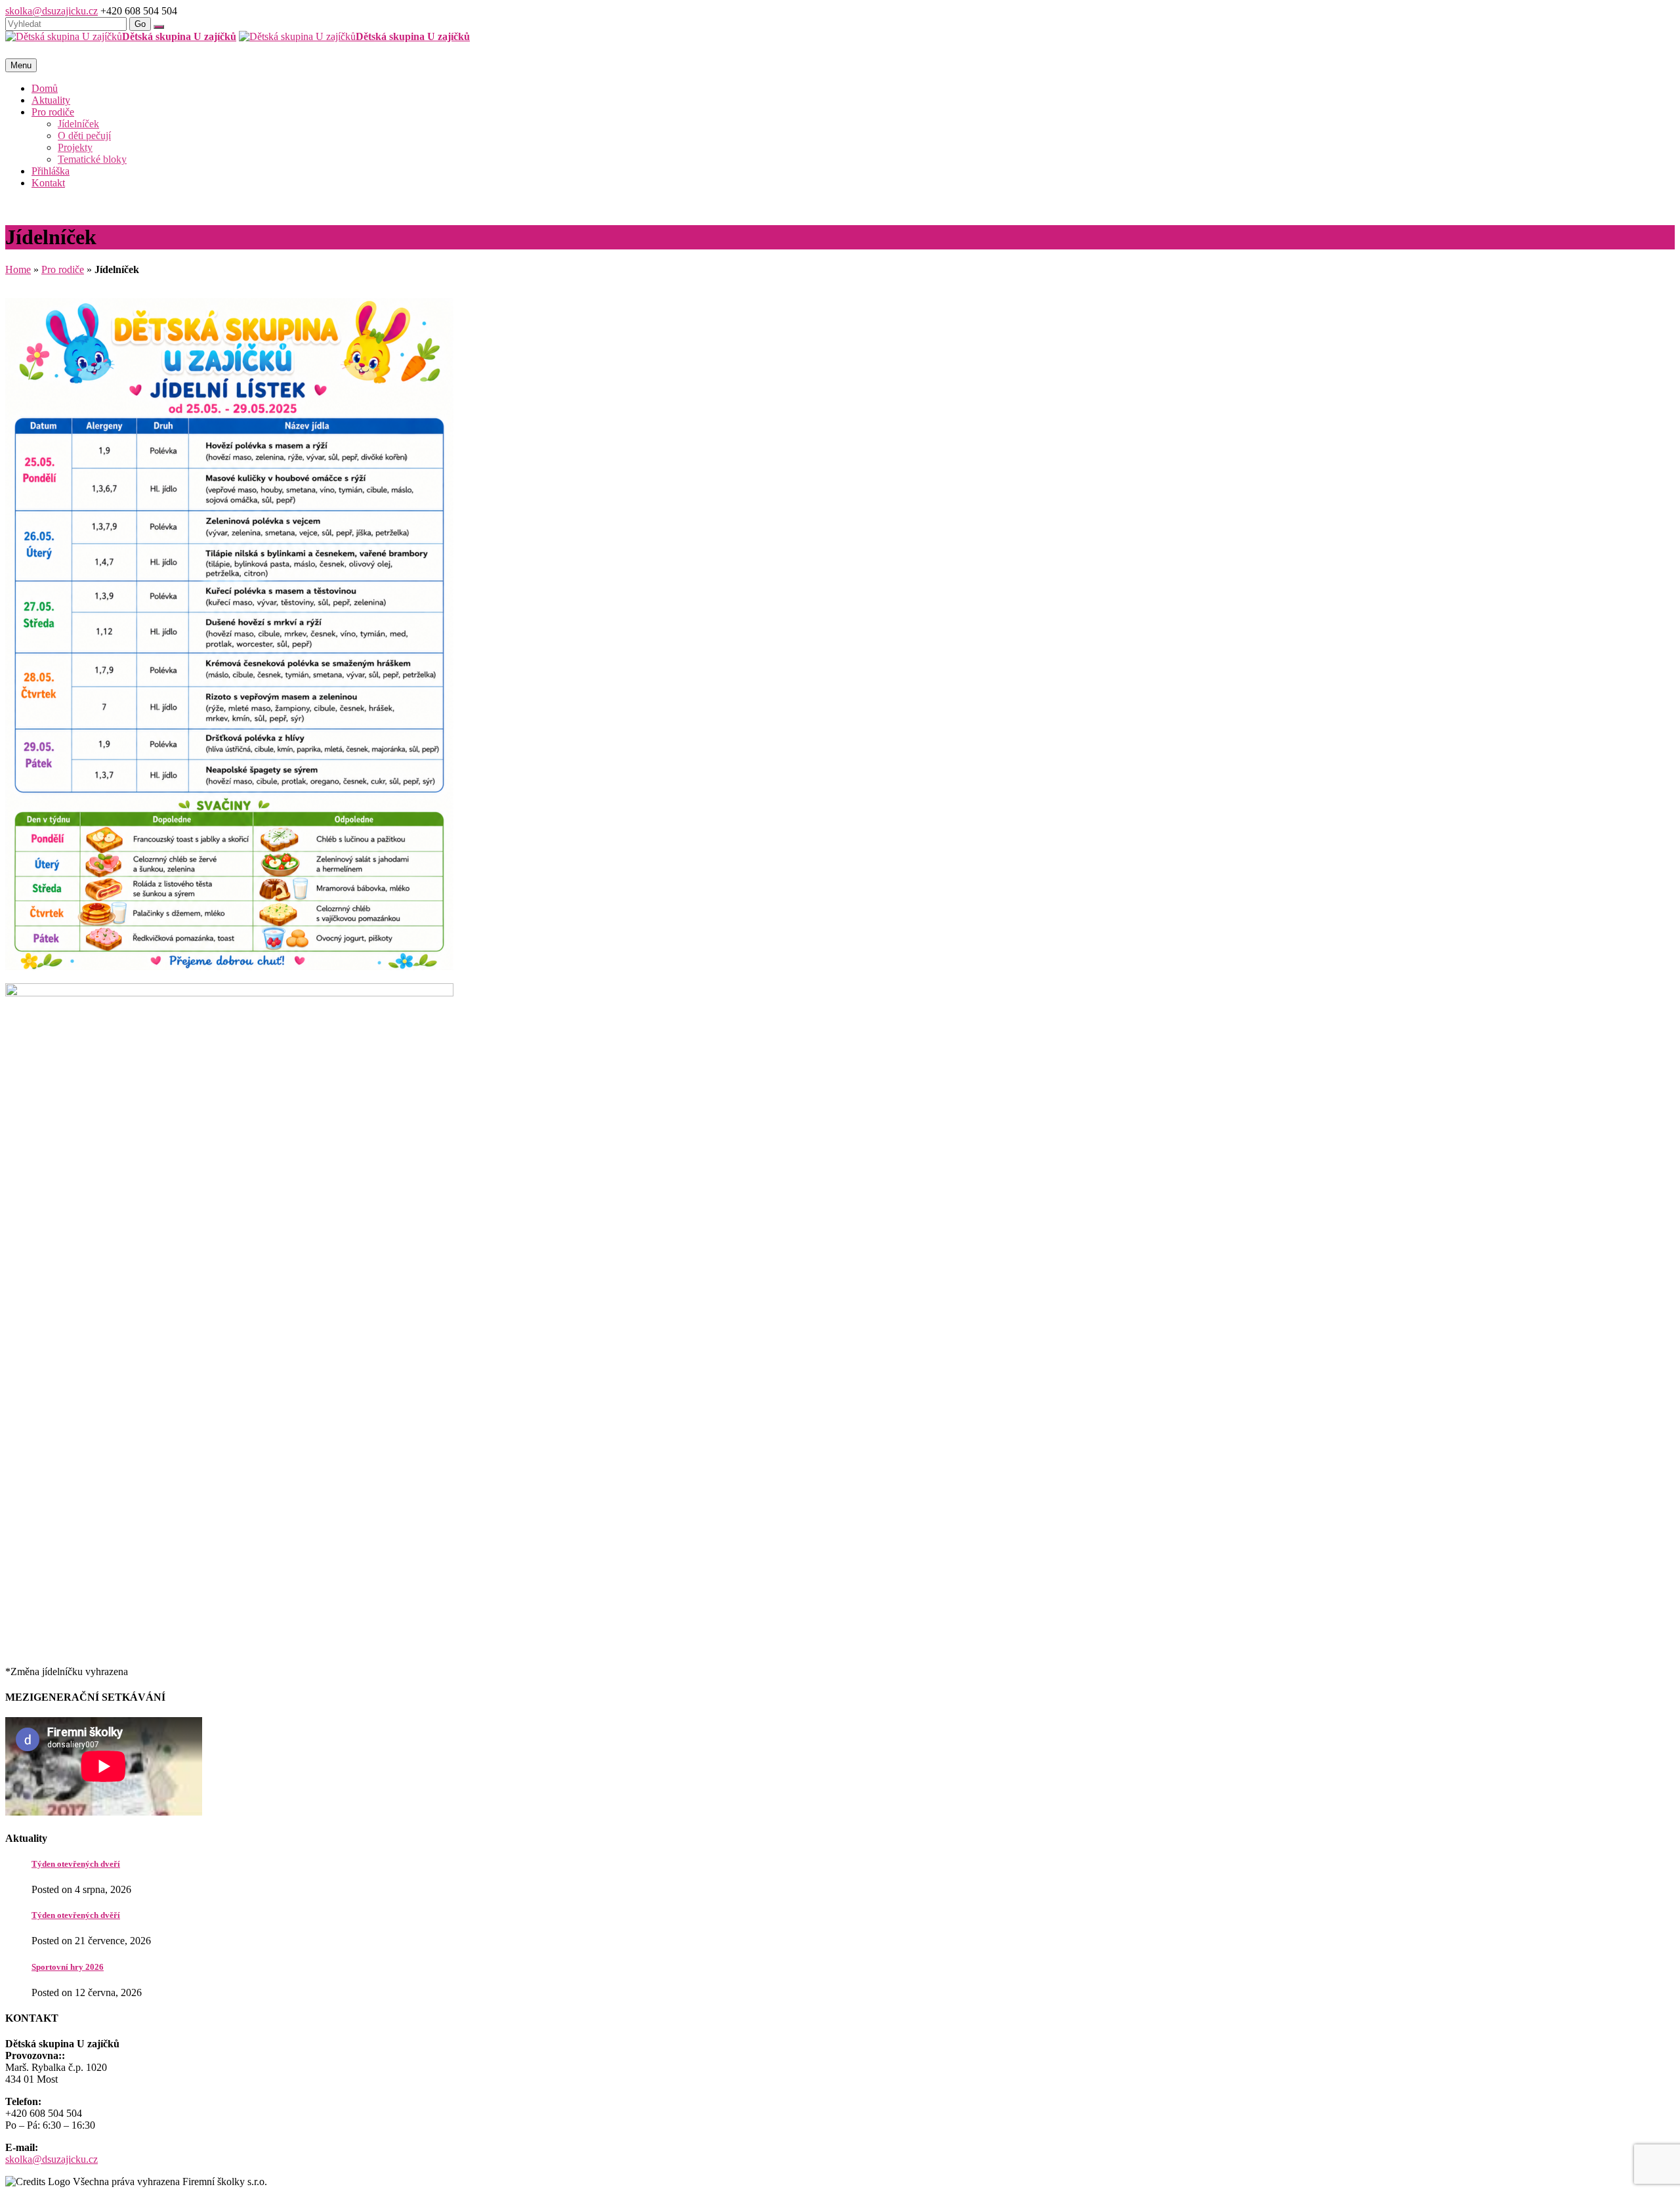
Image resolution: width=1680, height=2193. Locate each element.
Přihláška (51, 171)
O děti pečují (84, 136)
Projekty (75, 147)
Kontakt (48, 183)
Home (18, 269)
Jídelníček (78, 124)
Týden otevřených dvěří (76, 1915)
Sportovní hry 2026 (68, 1967)
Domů (45, 88)
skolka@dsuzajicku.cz (52, 11)
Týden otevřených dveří (76, 1864)
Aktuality (51, 100)
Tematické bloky (92, 159)
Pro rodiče (53, 112)
